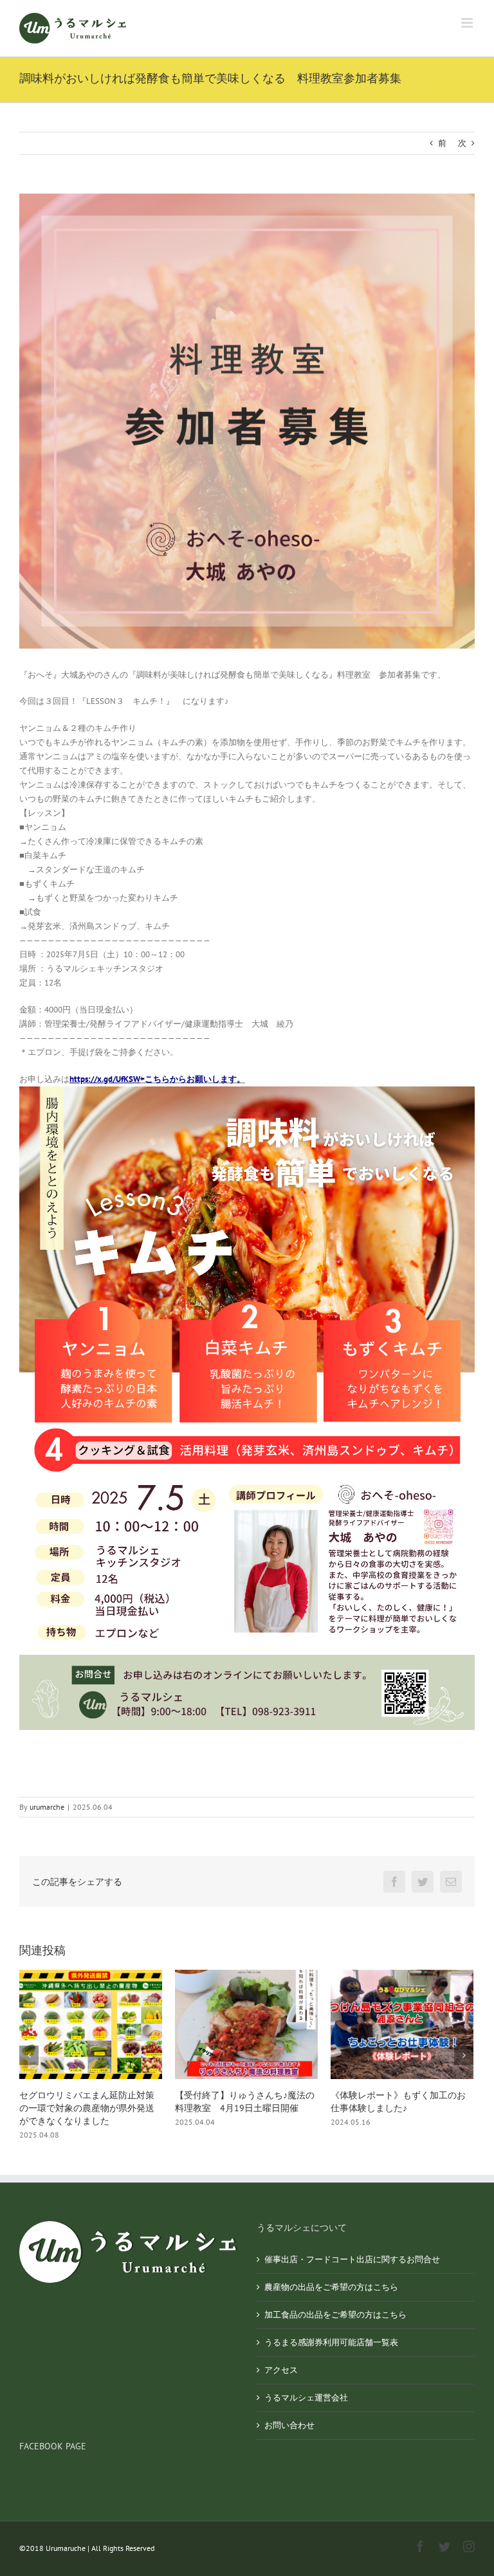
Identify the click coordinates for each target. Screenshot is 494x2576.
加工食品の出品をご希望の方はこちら (335, 2315)
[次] (464, 2055)
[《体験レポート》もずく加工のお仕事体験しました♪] (246, 2024)
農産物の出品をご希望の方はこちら (331, 2287)
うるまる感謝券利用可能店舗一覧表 (331, 2342)
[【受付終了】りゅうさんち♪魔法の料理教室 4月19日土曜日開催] (91, 2024)
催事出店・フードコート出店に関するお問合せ (352, 2259)
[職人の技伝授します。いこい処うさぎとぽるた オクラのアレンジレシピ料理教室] (402, 2024)
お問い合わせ (289, 2425)
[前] (29, 2055)
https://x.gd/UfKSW (105, 1079)
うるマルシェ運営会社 (306, 2398)
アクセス (281, 2370)
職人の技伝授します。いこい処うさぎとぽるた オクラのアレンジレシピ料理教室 (398, 2108)
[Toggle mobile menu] (468, 23)
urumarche (47, 1807)
